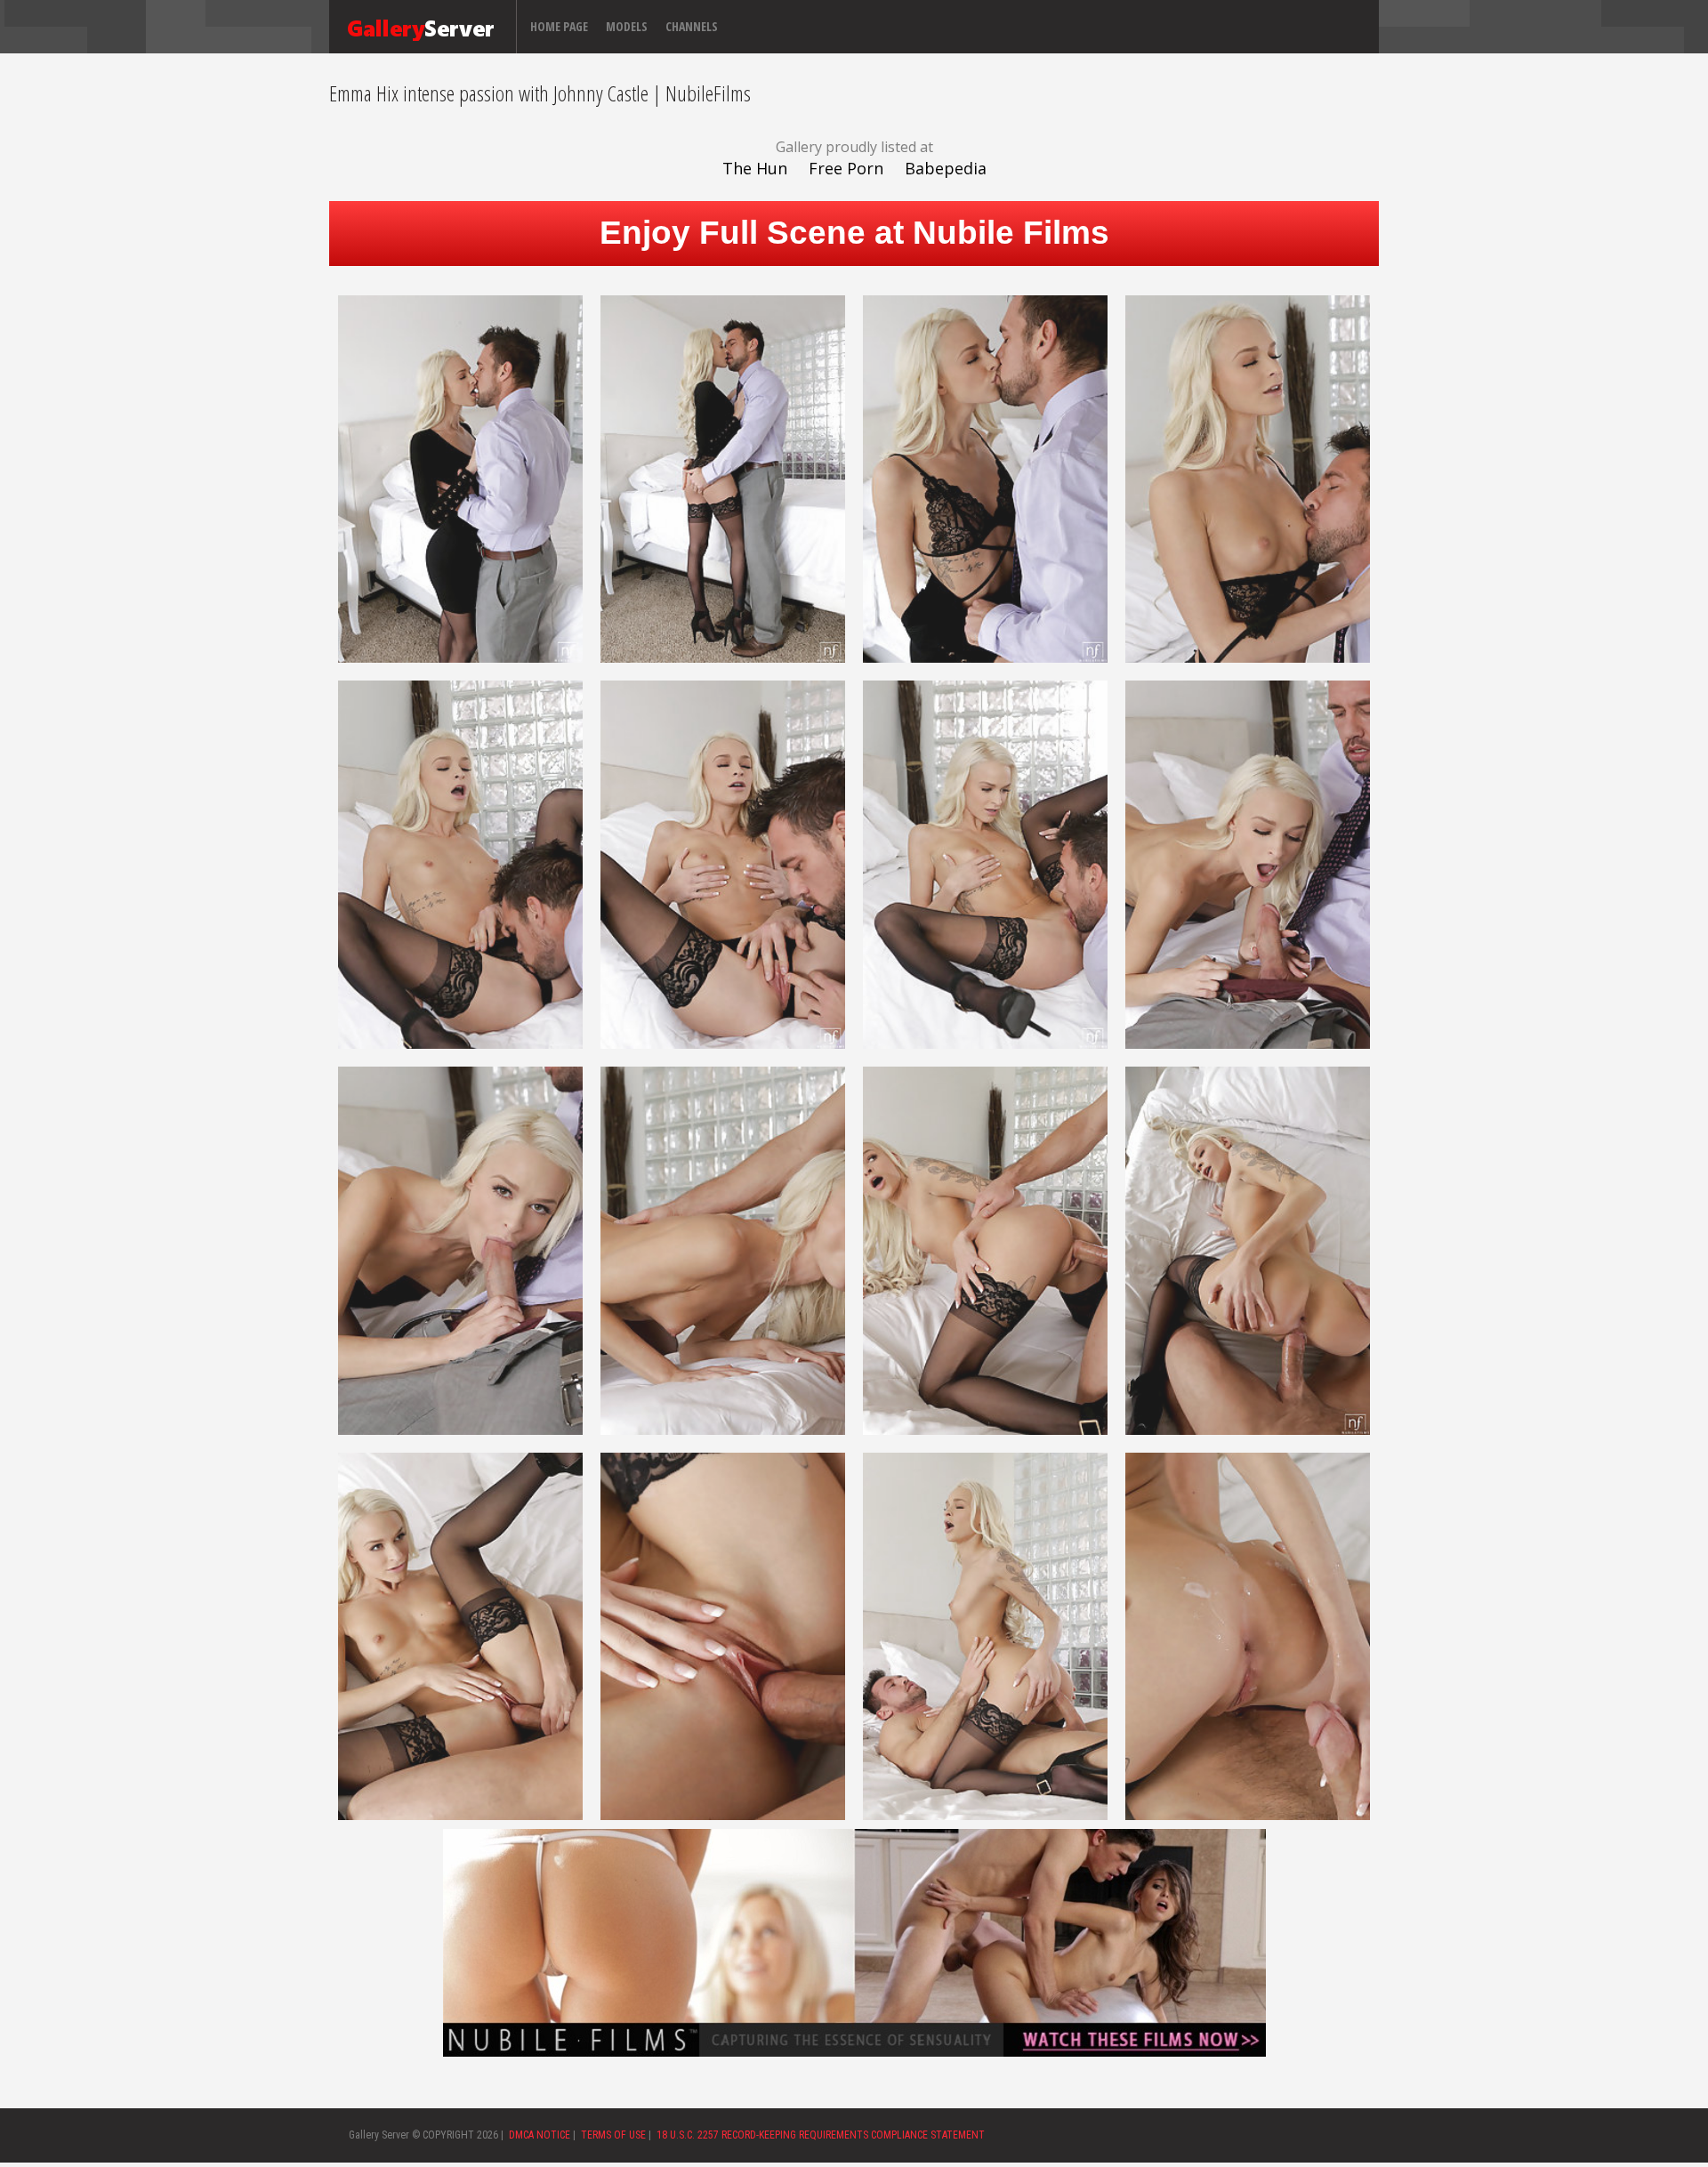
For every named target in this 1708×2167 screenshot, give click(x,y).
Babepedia (946, 168)
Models (627, 26)
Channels (692, 26)
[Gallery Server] (421, 27)
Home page (559, 26)
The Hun (755, 168)
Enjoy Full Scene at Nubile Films (854, 233)
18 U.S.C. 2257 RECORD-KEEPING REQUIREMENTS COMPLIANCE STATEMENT (821, 2135)
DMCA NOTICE (540, 2135)
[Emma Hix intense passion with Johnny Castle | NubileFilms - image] (460, 478)
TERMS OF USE (613, 2135)
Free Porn (846, 168)
